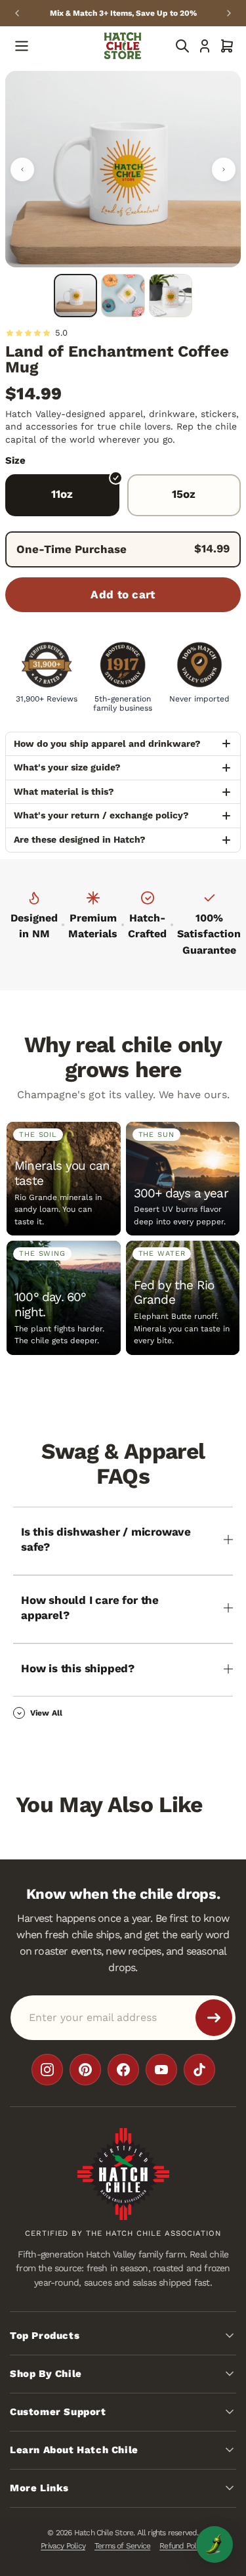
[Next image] (224, 169)
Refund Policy (182, 2546)
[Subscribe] (214, 2017)
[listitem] (47, 2069)
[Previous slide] (17, 13)
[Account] (205, 46)
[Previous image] (22, 169)
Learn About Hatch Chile (74, 2449)
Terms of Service (122, 2546)
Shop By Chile (46, 2373)
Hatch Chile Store (104, 2532)
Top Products (45, 2335)
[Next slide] (229, 13)
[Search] (182, 46)
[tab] (75, 296)
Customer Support (58, 2411)
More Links (39, 2487)
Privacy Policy (63, 2546)
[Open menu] (22, 46)
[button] (227, 46)
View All (46, 1713)
